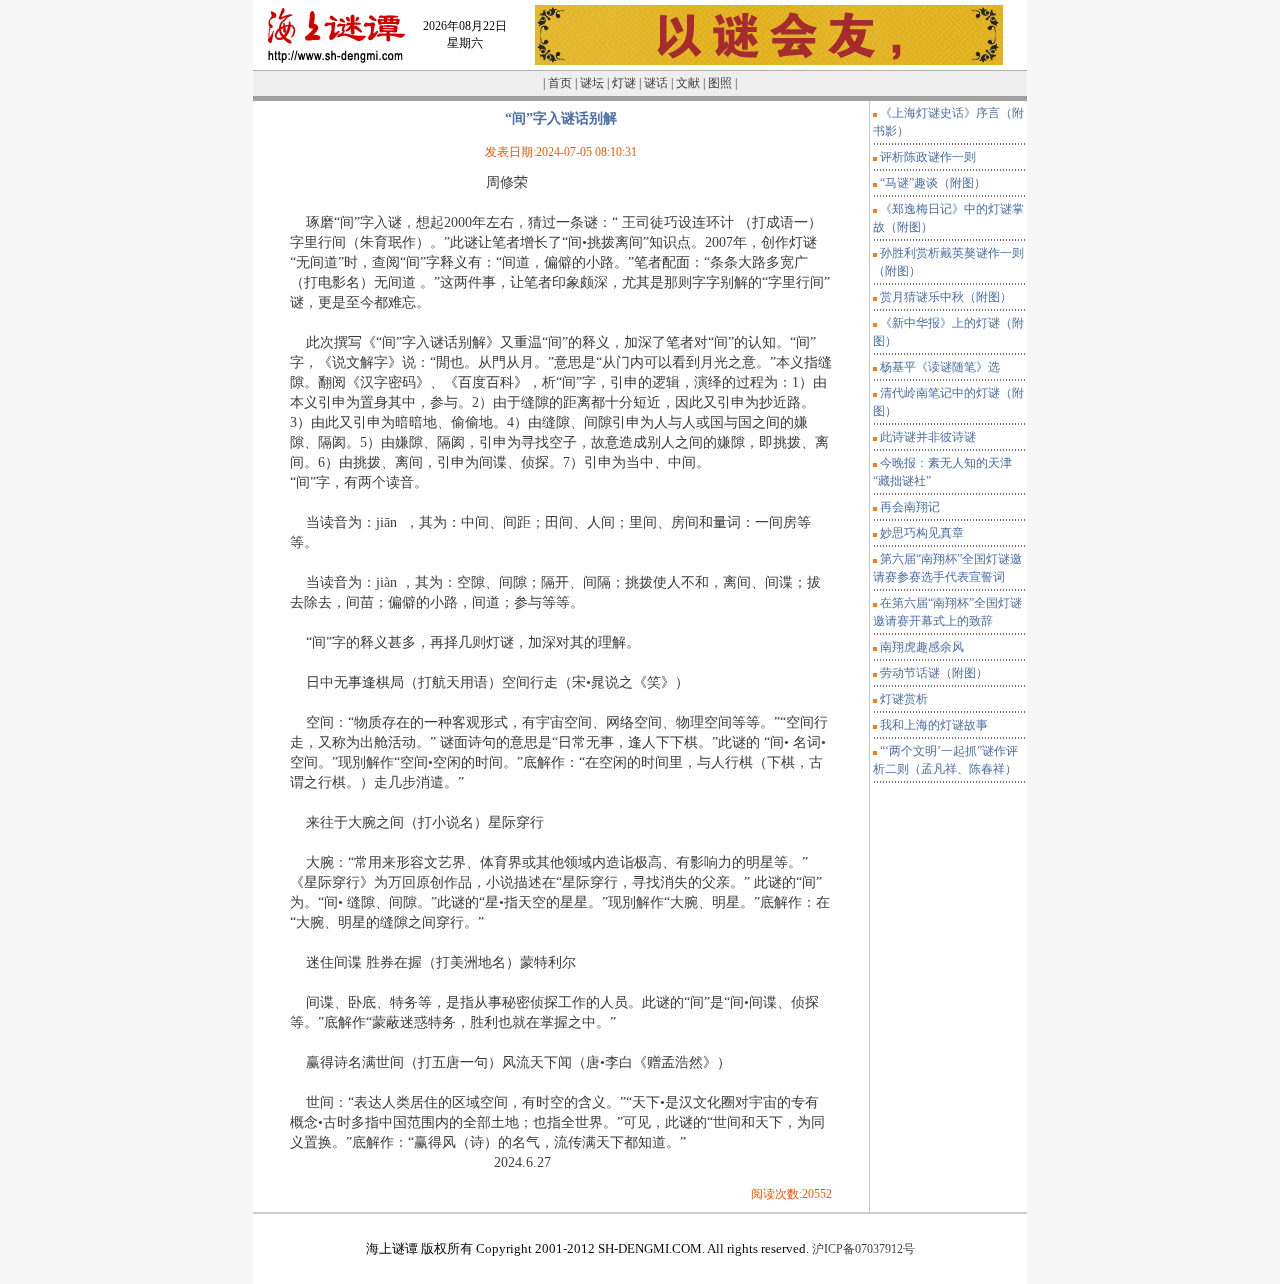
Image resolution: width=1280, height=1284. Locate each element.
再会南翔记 (910, 507)
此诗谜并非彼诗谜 (928, 437)
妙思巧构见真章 (922, 533)
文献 (688, 83)
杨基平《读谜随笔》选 (940, 367)
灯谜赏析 (904, 699)
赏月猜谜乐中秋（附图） (946, 297)
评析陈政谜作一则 (928, 157)
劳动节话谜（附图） (934, 673)
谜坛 (592, 83)
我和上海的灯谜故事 (934, 725)
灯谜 (624, 83)
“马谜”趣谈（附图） (933, 183)
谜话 (656, 83)
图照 (720, 83)
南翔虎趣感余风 (922, 647)
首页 (560, 83)
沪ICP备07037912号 (862, 1249)
